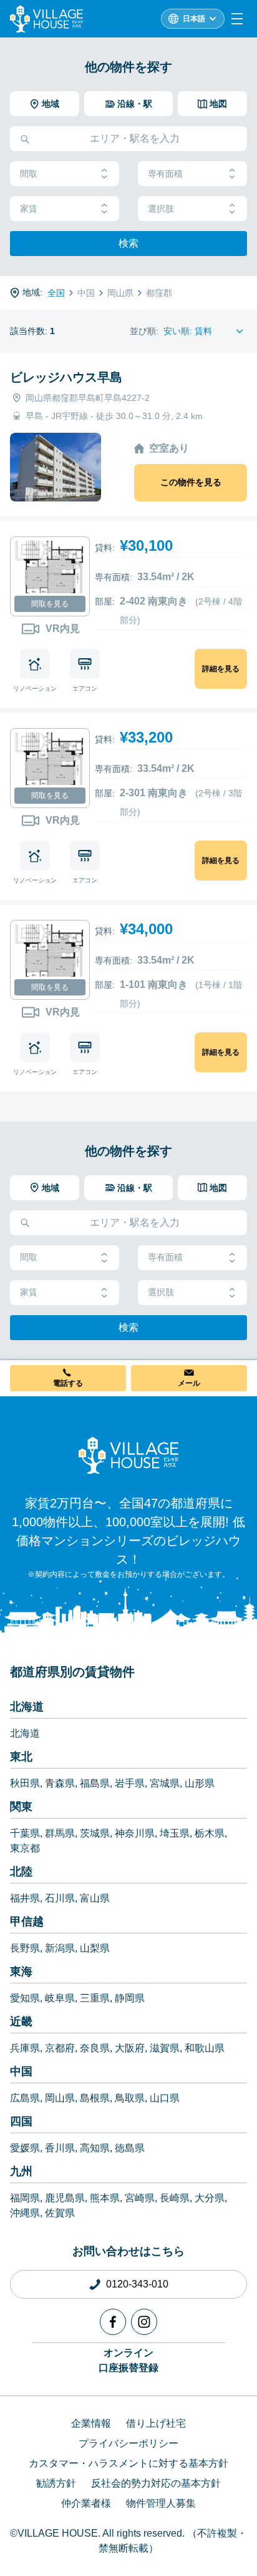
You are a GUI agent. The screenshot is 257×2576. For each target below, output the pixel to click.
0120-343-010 (137, 2284)
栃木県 (210, 1833)
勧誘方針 (56, 2483)
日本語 (194, 19)
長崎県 (175, 2198)
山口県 (165, 2098)
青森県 (60, 1783)
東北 (21, 1757)
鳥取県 (130, 2098)
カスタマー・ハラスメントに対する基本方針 (128, 2463)
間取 (29, 174)
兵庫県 (25, 2048)
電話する (68, 1383)
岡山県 (60, 2098)
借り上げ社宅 (156, 2423)
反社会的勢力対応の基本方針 (156, 2483)
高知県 (95, 2148)
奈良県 (95, 2048)
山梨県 (95, 1948)
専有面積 (165, 174)
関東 (21, 1807)
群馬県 (60, 1833)
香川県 (60, 2148)
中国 (21, 2071)
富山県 (95, 1898)
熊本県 (105, 2198)
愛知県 (25, 1998)
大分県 (210, 2198)
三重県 (95, 1998)
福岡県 (25, 2198)
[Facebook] (113, 2322)
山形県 (200, 1783)
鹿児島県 (65, 2198)
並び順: (144, 331)
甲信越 (27, 1922)
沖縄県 (25, 2213)
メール (189, 1383)
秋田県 (25, 1783)
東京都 (25, 1848)
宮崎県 (140, 2198)
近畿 (21, 2021)
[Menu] (237, 19)
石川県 (60, 1898)
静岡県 (130, 1998)
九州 (21, 2171)
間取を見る (50, 604)
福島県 (95, 1783)
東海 (21, 1971)
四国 (21, 2121)
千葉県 (25, 1833)
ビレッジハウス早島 (66, 377)
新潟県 (60, 1948)
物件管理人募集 (161, 2503)
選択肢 (161, 209)
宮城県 (165, 1783)
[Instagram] (144, 2322)
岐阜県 (60, 1998)
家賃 (29, 209)
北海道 (27, 1707)
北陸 (21, 1872)
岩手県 (130, 1783)
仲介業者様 (86, 2503)
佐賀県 (60, 2213)
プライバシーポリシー (128, 2443)
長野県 (25, 1948)
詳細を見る (221, 669)
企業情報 (91, 2423)
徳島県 (130, 2148)
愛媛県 (25, 2148)
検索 (128, 243)
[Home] (128, 1455)
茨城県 (95, 1833)
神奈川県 (135, 1833)
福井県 (25, 1898)
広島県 (25, 2098)
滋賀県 (165, 2048)
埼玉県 (175, 1833)
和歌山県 (205, 2048)
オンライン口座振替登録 (128, 2360)
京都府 (60, 2048)
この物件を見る (191, 482)
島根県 (95, 2098)
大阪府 (130, 2048)
